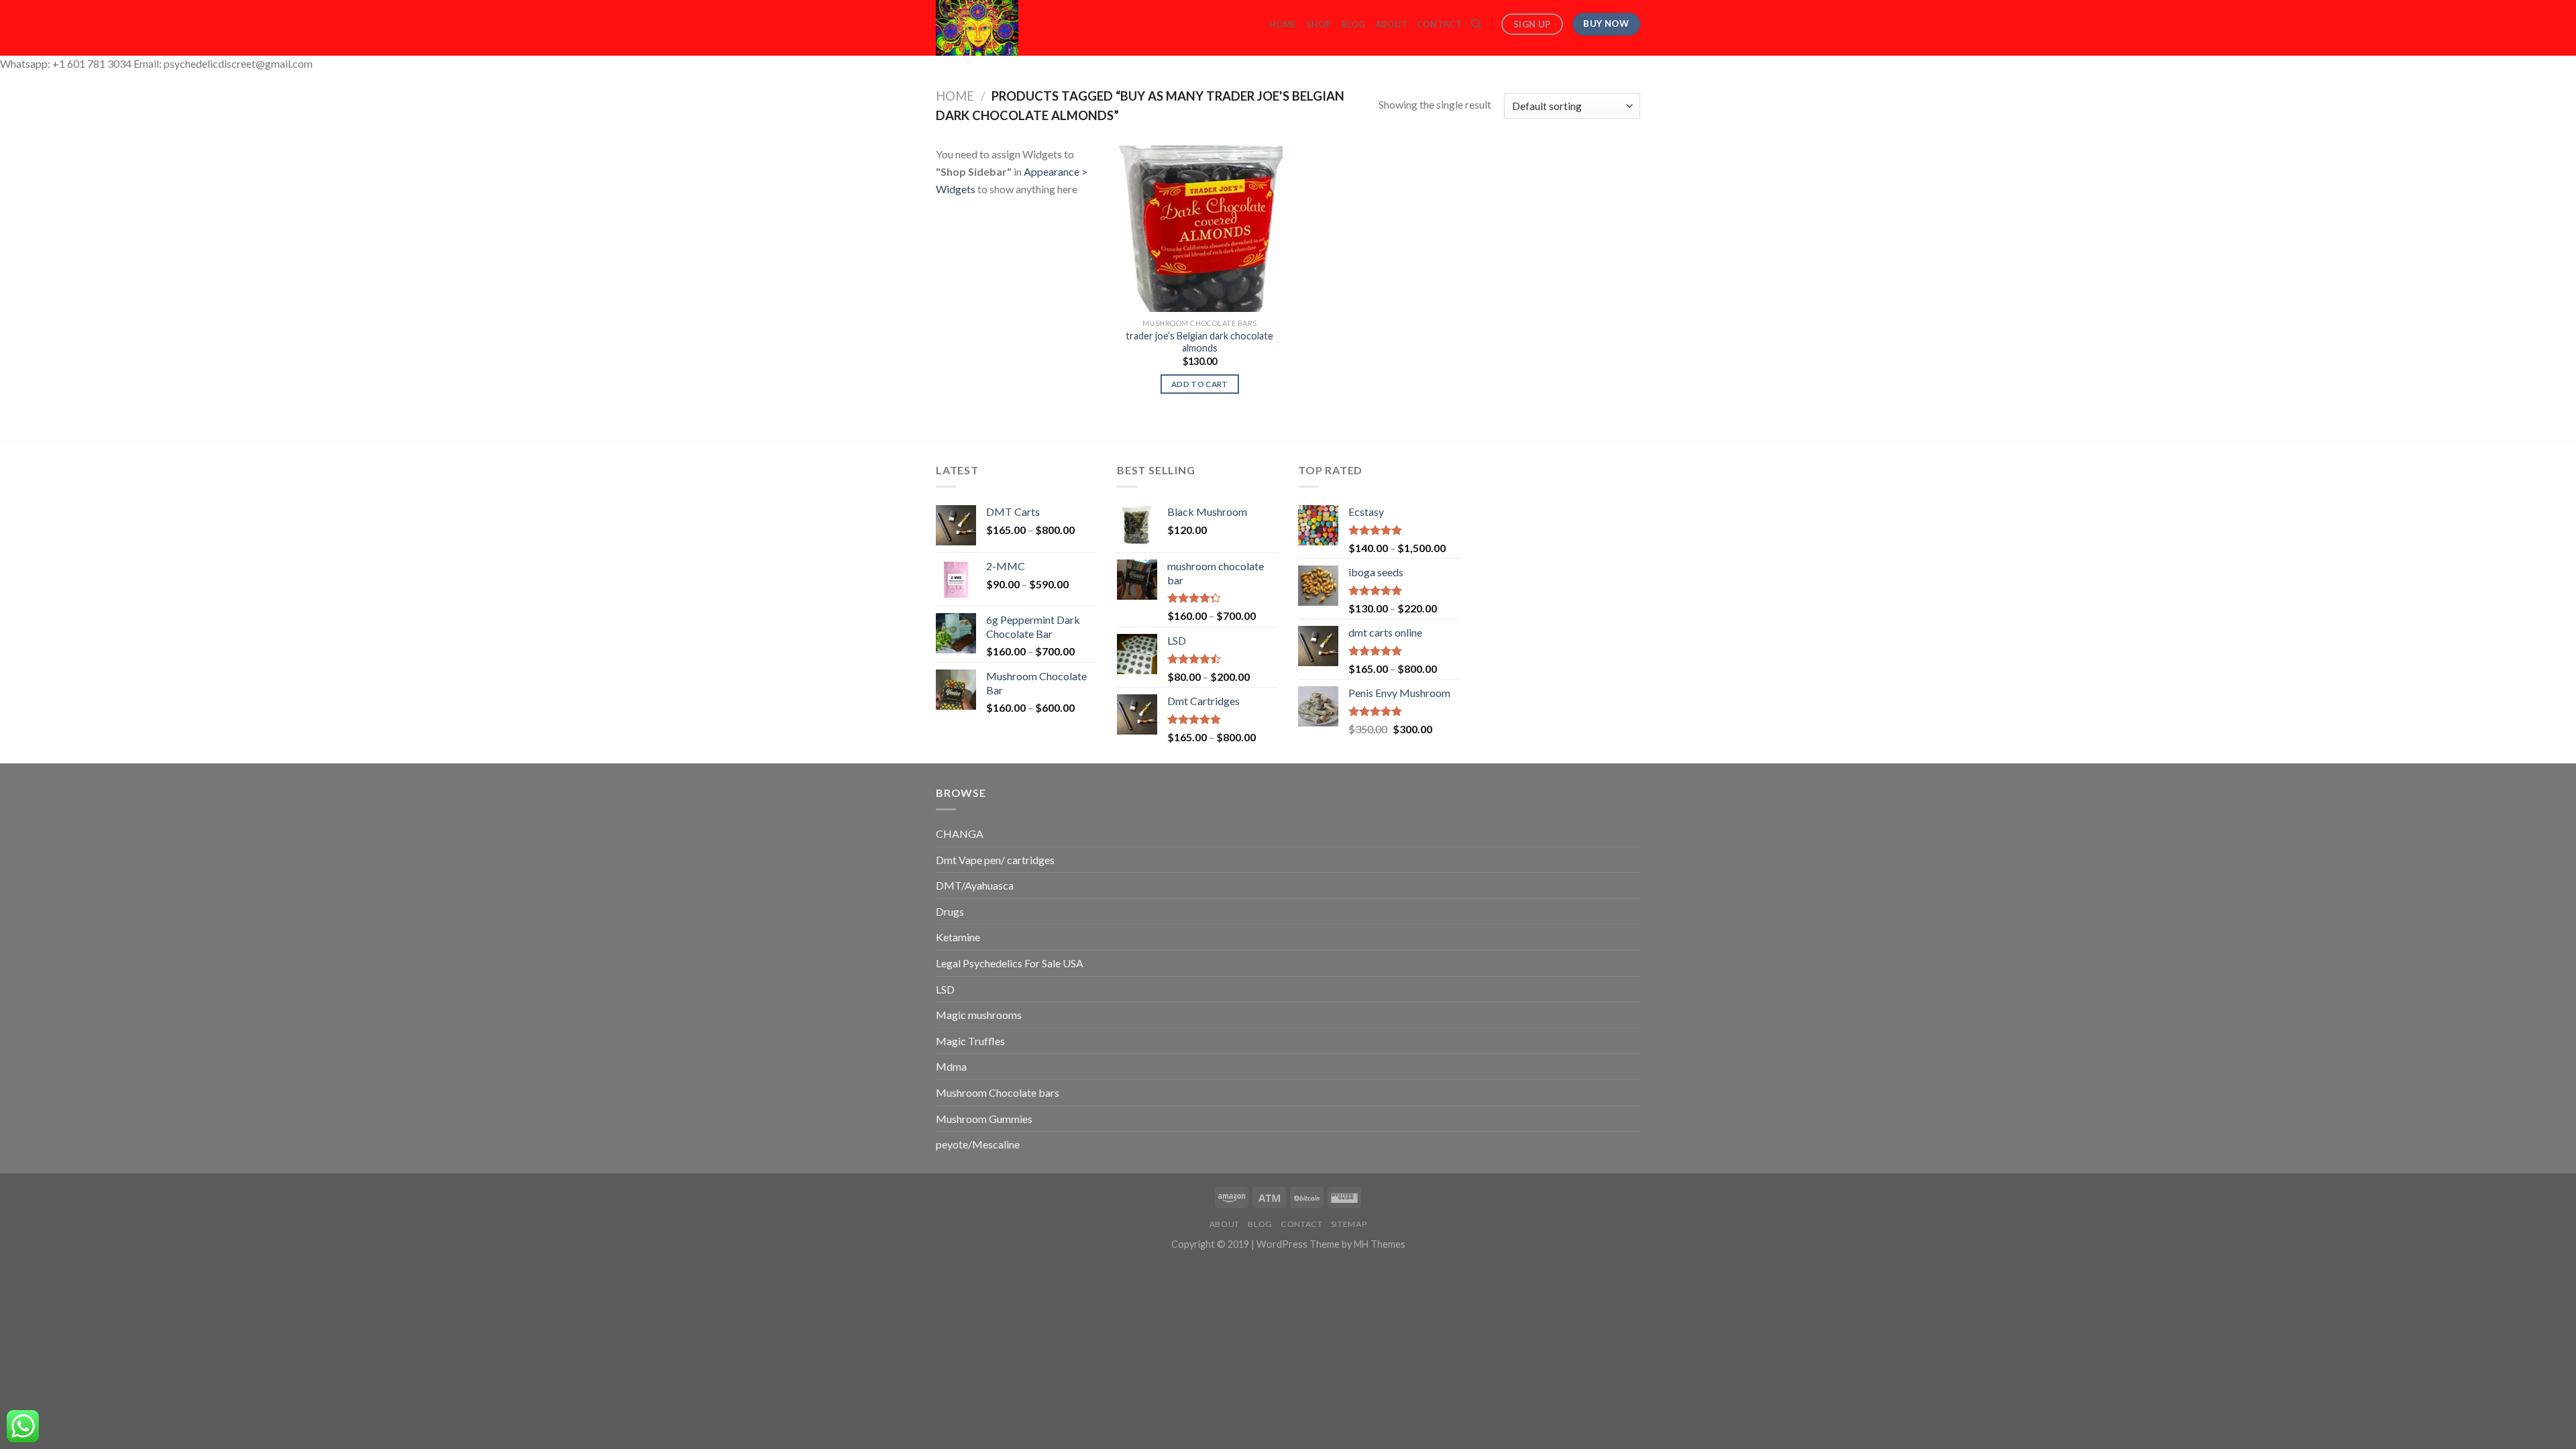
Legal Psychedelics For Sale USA (1010, 963)
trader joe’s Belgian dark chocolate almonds (1199, 342)
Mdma (951, 1066)
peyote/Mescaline (978, 1144)
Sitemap (1349, 1224)
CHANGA (960, 834)
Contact (1439, 24)
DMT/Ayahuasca (975, 885)
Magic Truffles (970, 1041)
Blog (1353, 24)
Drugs (950, 911)
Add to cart (1200, 384)
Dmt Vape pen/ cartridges (995, 860)
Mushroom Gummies (984, 1119)
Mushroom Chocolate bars (998, 1092)
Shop (1319, 24)
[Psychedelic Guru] (1014, 28)
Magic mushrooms (979, 1015)
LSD (945, 989)
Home (1283, 24)
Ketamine (958, 937)
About (1391, 24)
